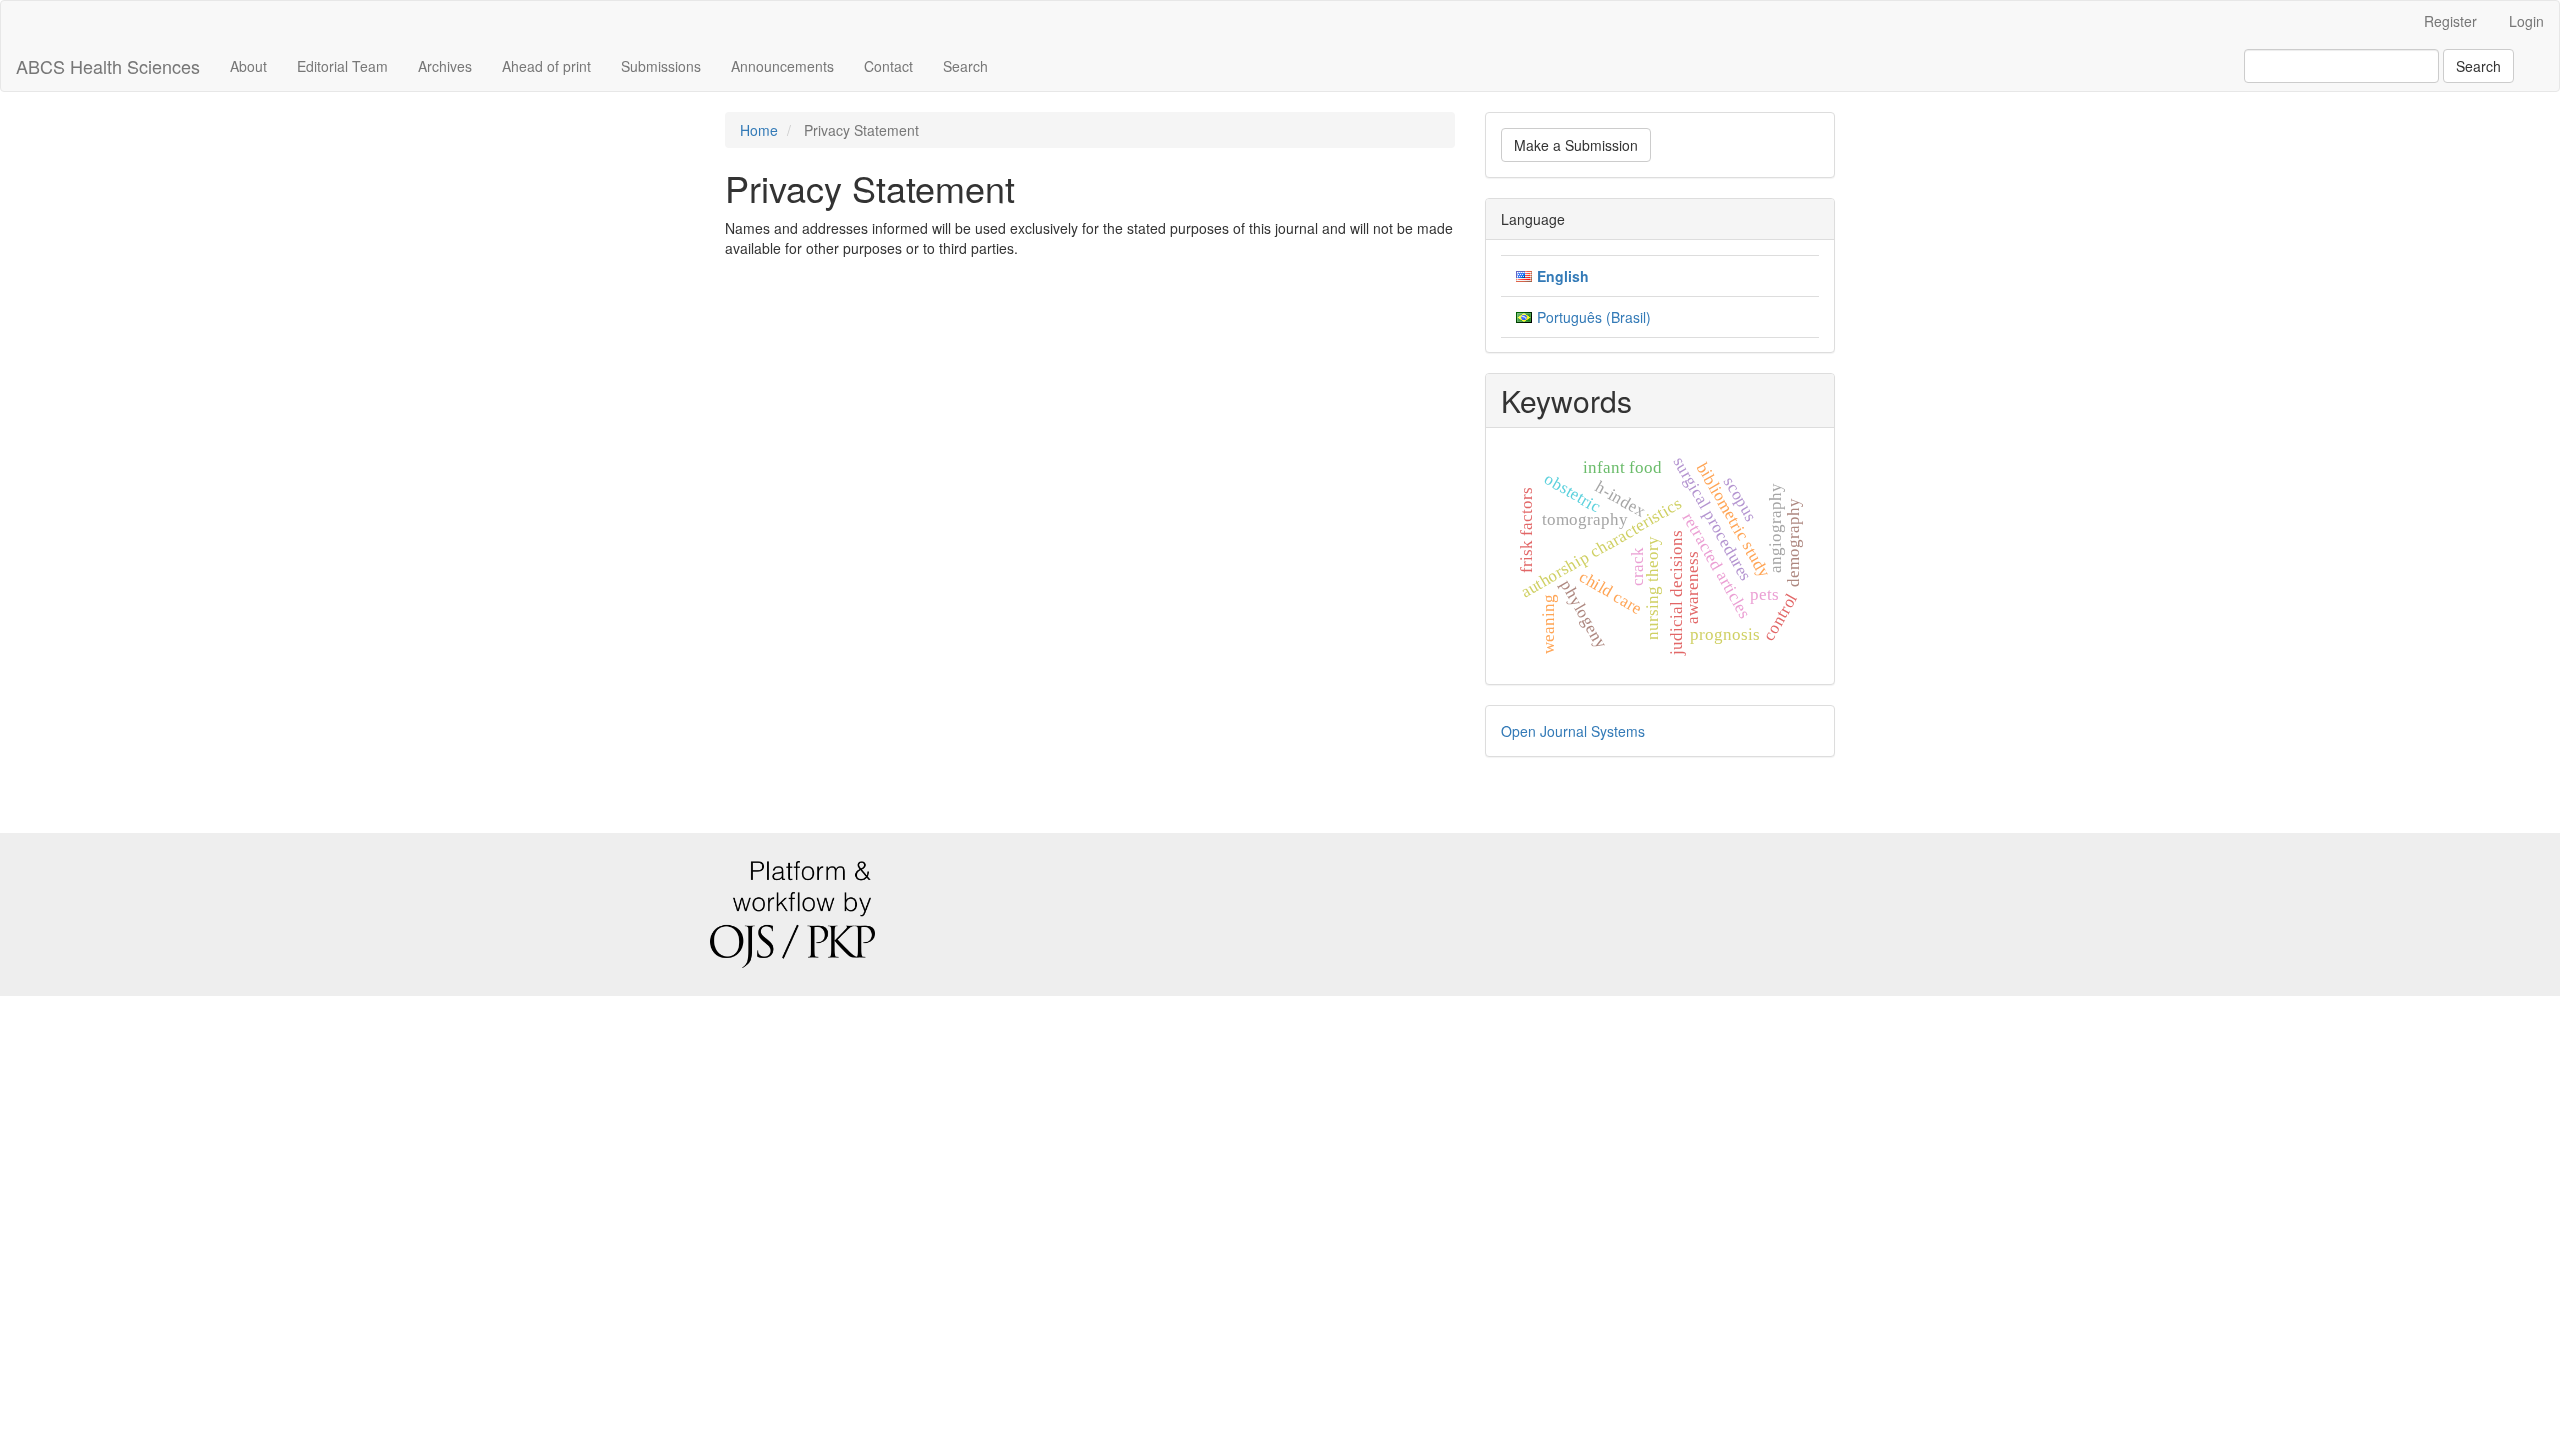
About (248, 66)
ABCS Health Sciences (108, 66)
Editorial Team (342, 66)
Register (2450, 21)
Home (759, 130)
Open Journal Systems (1573, 731)
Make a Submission (1576, 145)
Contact (888, 66)
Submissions (661, 66)
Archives (445, 66)
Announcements (782, 66)
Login (2526, 21)
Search (965, 66)
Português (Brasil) (1594, 317)
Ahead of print (546, 66)
